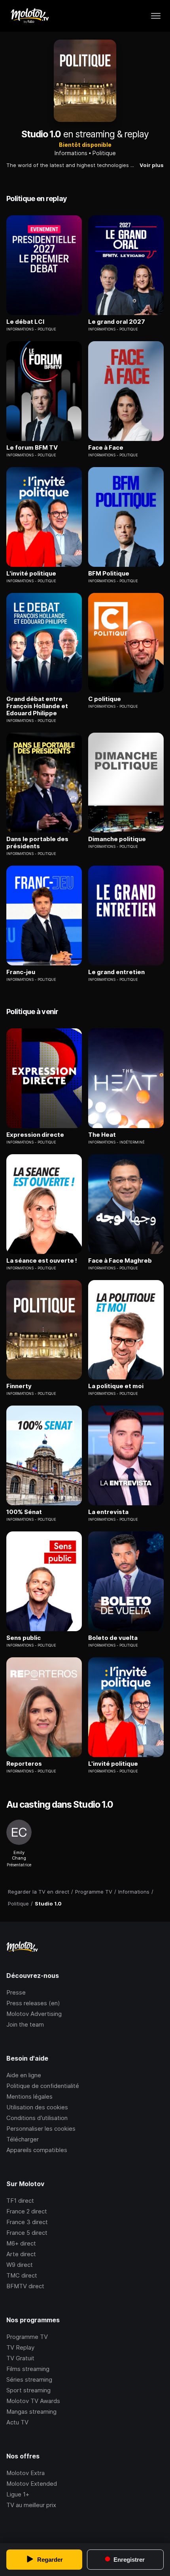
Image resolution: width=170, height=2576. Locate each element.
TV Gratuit (20, 2358)
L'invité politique (31, 574)
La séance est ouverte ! (42, 1261)
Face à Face (106, 448)
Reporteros (24, 1764)
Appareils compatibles (37, 2150)
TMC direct (22, 2275)
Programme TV (27, 2337)
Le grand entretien (116, 972)
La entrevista (108, 1512)
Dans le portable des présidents (37, 843)
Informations (71, 153)
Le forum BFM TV (32, 448)
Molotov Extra (25, 2473)
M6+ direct (21, 2243)
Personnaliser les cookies (41, 2129)
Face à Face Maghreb (120, 1261)
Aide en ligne (24, 2075)
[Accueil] (29, 16)
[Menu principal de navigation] (156, 16)
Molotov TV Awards (33, 2401)
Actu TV (17, 2422)
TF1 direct (20, 2201)
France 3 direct (27, 2222)
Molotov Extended (32, 2484)
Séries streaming (29, 2379)
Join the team (25, 2024)
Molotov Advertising (34, 2014)
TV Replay (20, 2347)
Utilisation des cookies (37, 2107)
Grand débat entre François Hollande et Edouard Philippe (37, 706)
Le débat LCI (25, 322)
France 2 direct (27, 2211)
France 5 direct (27, 2233)
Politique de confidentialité (43, 2086)
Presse (16, 1992)
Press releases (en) (33, 2003)
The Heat (102, 1135)
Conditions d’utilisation (37, 2118)
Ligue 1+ (18, 2494)
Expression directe (35, 1135)
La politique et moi (116, 1386)
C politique (105, 699)
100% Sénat (24, 1512)
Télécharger (23, 2139)
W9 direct (20, 2265)
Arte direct (21, 2254)
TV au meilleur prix (31, 2505)
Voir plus (152, 165)
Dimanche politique (117, 839)
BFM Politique (109, 574)
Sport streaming (28, 2390)
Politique (104, 153)
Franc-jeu (21, 972)
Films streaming (28, 2369)
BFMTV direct (25, 2286)
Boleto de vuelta (113, 1638)
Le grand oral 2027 (117, 322)
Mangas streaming (31, 2412)
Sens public (24, 1638)
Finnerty (19, 1386)
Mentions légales (29, 2096)
